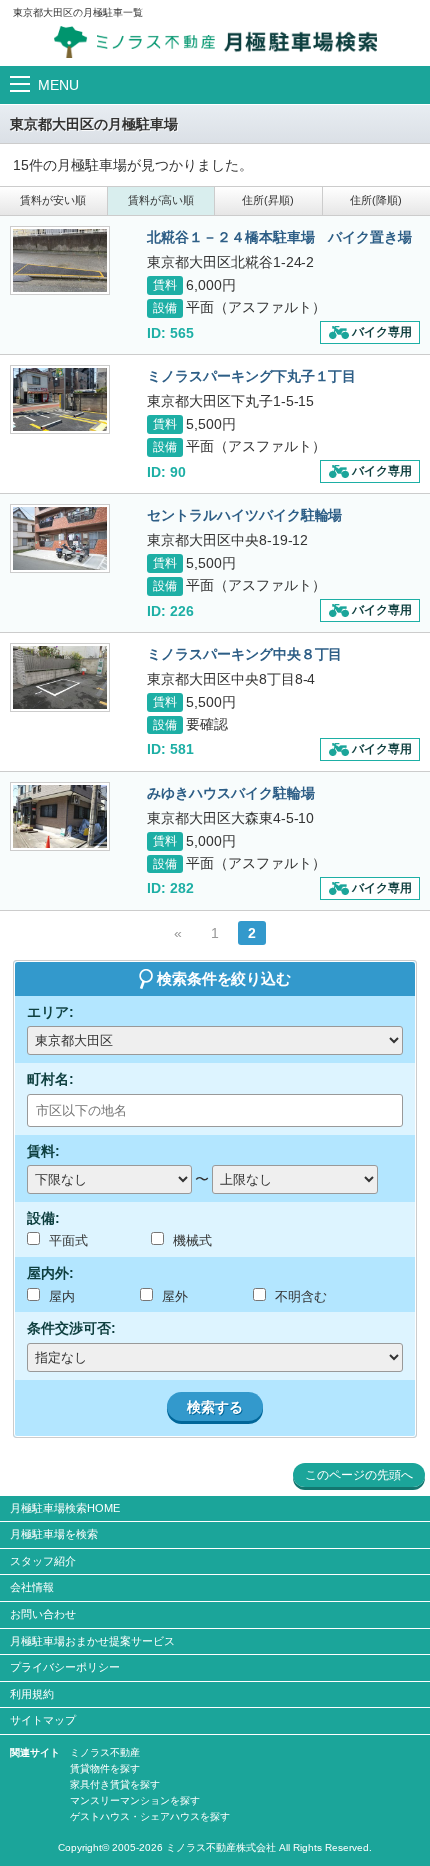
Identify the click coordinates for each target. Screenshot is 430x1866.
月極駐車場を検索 (54, 1534)
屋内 (60, 1296)
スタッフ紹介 (43, 1561)
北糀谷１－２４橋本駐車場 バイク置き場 (280, 237)
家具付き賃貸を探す (115, 1784)
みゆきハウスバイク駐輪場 (231, 793)
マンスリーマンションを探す (135, 1800)
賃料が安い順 (53, 200)
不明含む (299, 1296)
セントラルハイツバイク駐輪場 (245, 515)
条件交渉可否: (71, 1328)
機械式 (190, 1240)
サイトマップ (43, 1720)
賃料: (43, 1151)
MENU (58, 85)
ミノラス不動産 (105, 1752)
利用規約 (32, 1694)
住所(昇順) (268, 200)
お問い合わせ (43, 1614)
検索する (215, 1407)
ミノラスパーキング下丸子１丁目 (252, 376)
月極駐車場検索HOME (65, 1508)
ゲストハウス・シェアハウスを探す (150, 1816)
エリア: (50, 1012)
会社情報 (32, 1587)
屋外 (173, 1296)
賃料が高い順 (161, 200)
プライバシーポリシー (65, 1667)
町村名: (50, 1079)
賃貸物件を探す (105, 1768)
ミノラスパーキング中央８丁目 (245, 654)
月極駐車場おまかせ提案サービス (92, 1641)
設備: (43, 1218)
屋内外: (50, 1273)
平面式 (66, 1240)
